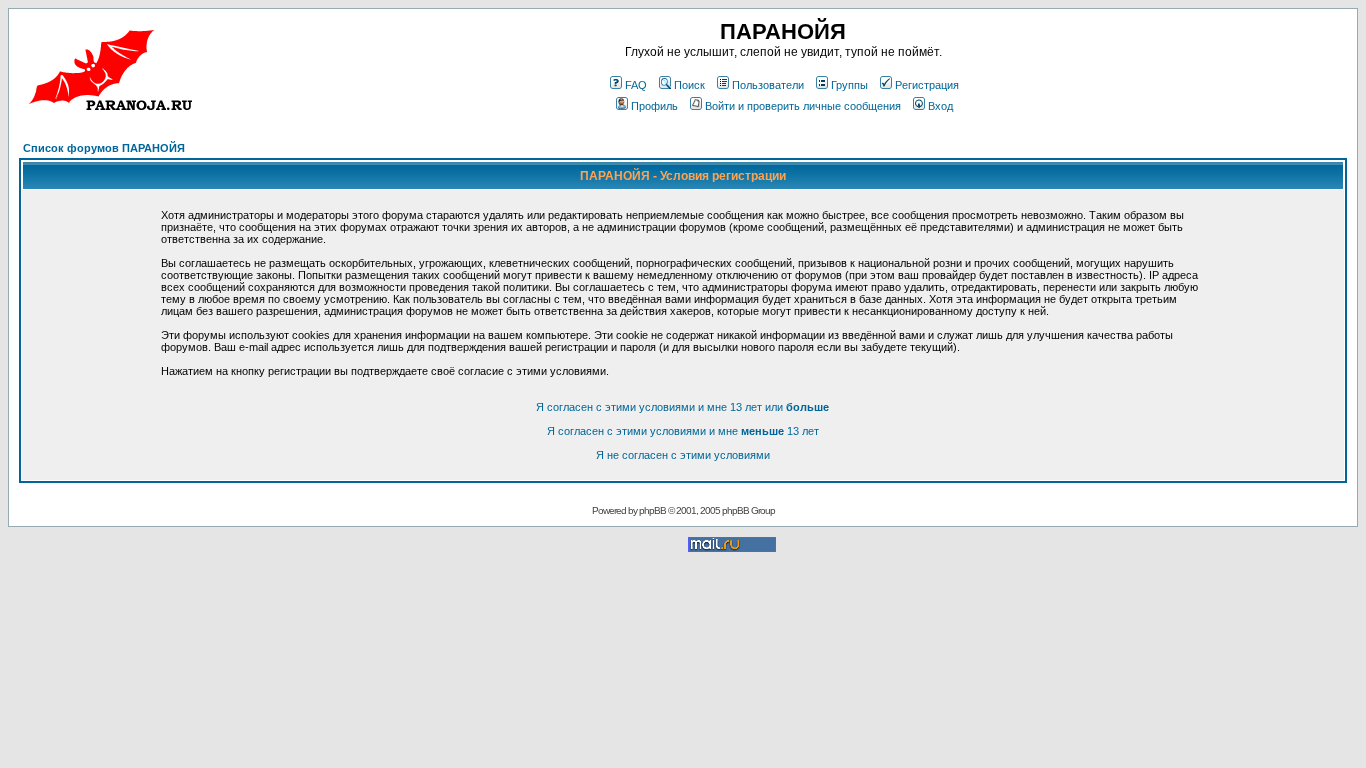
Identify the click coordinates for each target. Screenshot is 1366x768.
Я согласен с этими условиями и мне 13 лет (683, 431)
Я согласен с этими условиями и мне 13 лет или (682, 407)
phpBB (652, 510)
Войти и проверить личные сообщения (803, 106)
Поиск (689, 85)
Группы (849, 85)
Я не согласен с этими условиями (683, 455)
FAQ (636, 85)
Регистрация (927, 85)
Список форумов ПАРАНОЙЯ (104, 148)
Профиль (654, 106)
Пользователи (768, 85)
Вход (940, 106)
